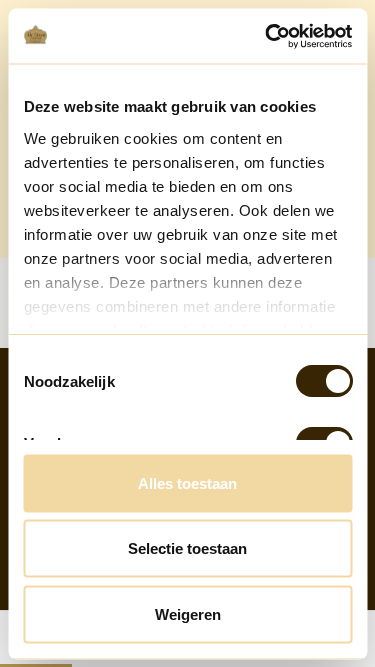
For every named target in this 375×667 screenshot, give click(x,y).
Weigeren (188, 613)
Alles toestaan (187, 482)
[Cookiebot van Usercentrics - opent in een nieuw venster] (267, 36)
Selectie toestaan (187, 548)
